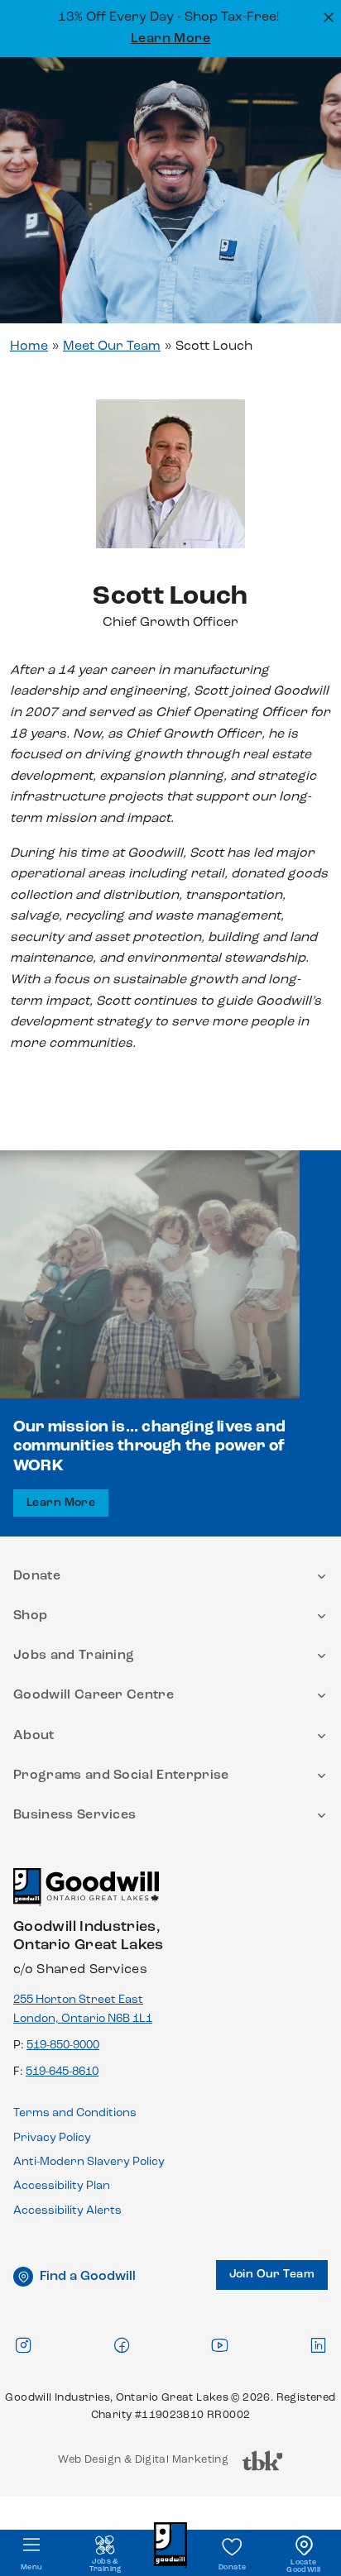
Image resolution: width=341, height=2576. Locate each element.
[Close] (327, 16)
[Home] (86, 1894)
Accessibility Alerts (67, 2211)
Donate (232, 2567)
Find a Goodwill (88, 2277)
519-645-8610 (62, 2072)
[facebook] (122, 2345)
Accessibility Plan (62, 2186)
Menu (32, 2567)
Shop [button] (30, 1616)
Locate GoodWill (303, 2566)
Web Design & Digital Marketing (143, 2464)
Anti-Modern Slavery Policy (89, 2162)
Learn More (171, 39)
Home (29, 346)
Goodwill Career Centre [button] (94, 1695)
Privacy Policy (52, 2138)
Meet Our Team (112, 346)
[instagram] (23, 2345)
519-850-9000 (63, 2046)
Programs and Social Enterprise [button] (121, 1775)
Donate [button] (37, 1576)
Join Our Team (272, 2275)
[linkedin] (318, 2345)
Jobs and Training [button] (74, 1656)
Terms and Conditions (75, 2113)
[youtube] (219, 2345)
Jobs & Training (106, 2565)
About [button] (34, 1736)
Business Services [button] (74, 1815)
